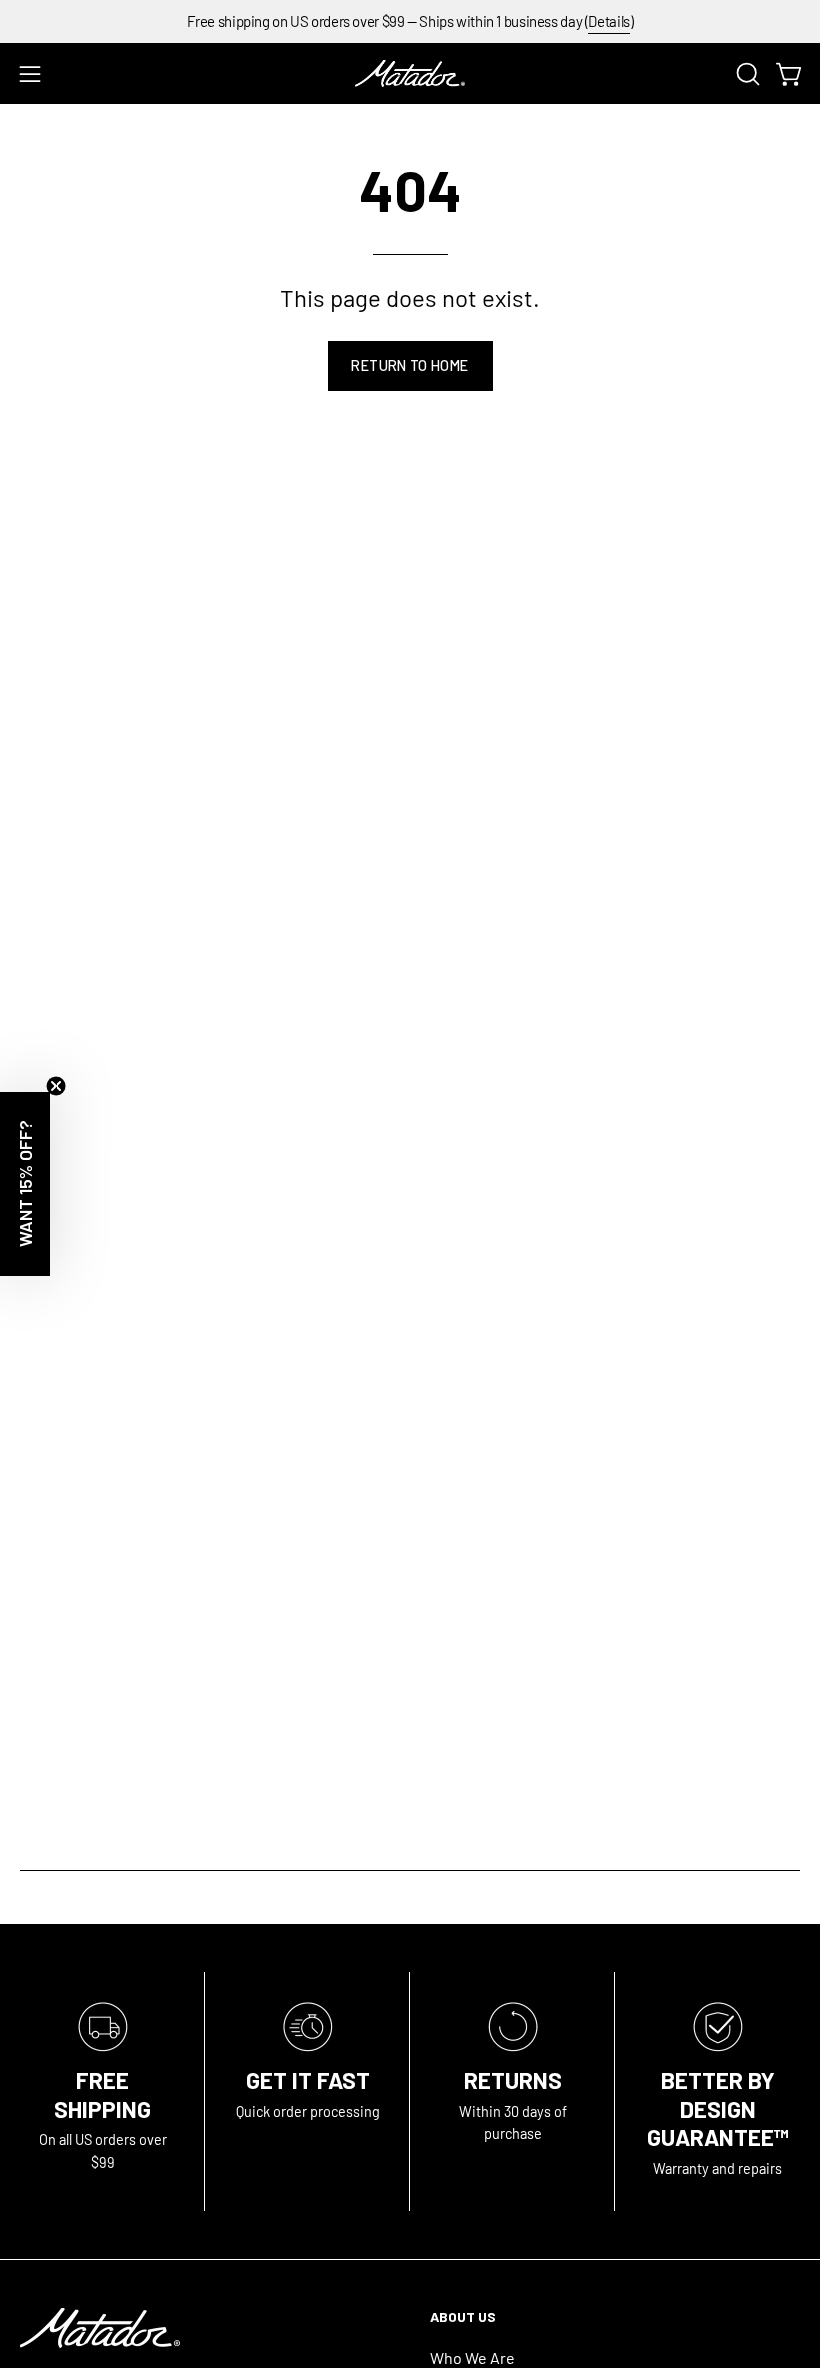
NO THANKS (410, 1376)
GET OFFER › (409, 1294)
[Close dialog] (779, 932)
